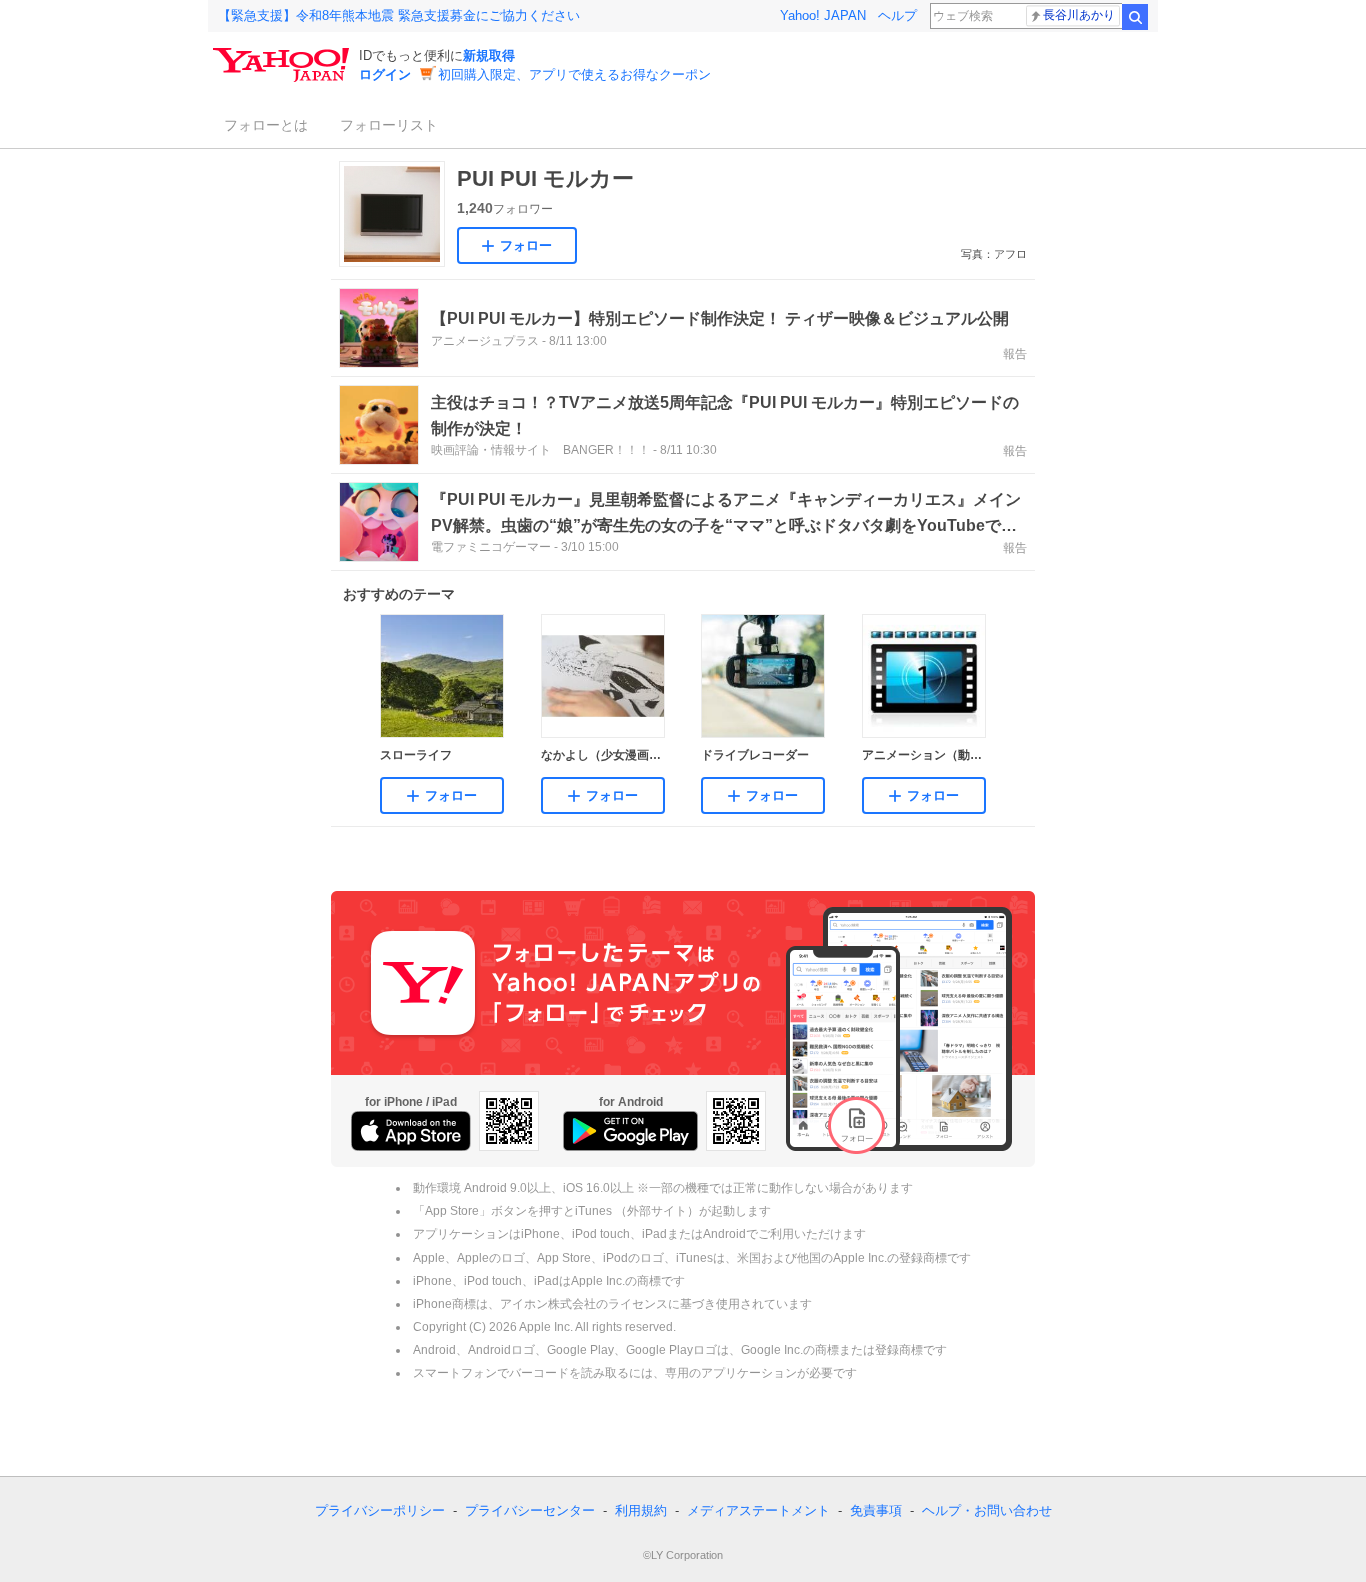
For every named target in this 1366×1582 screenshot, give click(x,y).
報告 (1015, 354)
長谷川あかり (1079, 15)
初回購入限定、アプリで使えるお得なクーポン (574, 74)
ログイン (385, 74)
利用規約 (641, 1510)
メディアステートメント (758, 1510)
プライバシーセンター (530, 1510)
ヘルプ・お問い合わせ (987, 1510)
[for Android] (630, 1131)
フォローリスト (389, 125)
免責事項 (876, 1510)
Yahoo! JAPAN (823, 15)
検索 (1135, 17)
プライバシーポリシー (380, 1510)
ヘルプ (897, 15)
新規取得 (489, 55)
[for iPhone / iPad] (411, 1131)
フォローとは (266, 125)
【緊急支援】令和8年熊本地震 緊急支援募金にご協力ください (399, 15)
